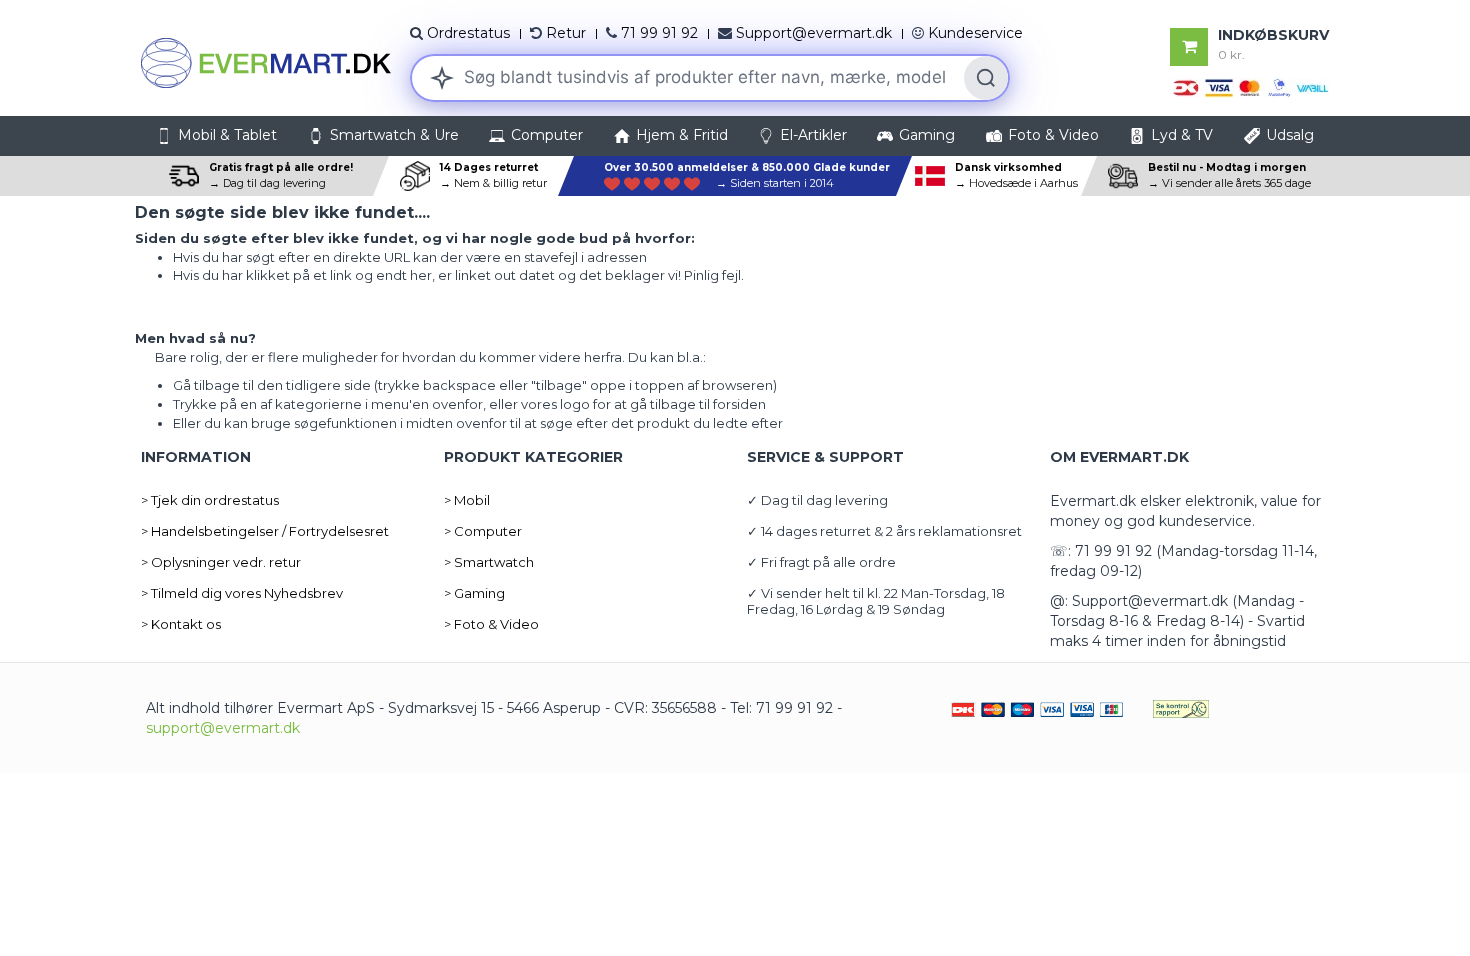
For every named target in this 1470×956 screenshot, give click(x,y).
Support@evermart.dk (814, 33)
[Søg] (986, 78)
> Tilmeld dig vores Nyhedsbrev (242, 593)
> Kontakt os (181, 624)
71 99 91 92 (659, 33)
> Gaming (474, 593)
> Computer (483, 531)
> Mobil (467, 500)
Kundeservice (975, 33)
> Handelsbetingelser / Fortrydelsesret (265, 531)
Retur (566, 33)
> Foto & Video (491, 624)
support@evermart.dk (223, 728)
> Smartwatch (489, 562)
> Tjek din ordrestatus (210, 500)
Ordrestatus (468, 33)
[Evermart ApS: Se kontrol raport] (1181, 708)
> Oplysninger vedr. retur (221, 562)
